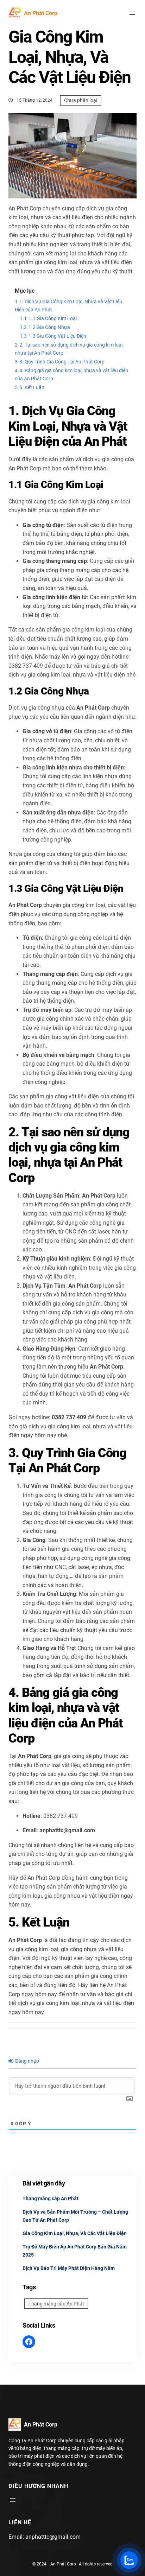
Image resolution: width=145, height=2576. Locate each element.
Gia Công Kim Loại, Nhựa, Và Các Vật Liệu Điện (75, 2233)
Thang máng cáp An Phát (51, 2199)
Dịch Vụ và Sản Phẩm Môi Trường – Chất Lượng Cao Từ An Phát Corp (75, 2216)
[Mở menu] (132, 13)
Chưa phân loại (81, 100)
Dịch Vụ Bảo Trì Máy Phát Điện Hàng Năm (69, 2268)
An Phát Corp (41, 13)
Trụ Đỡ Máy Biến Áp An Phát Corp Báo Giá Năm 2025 (75, 2251)
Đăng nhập (27, 2061)
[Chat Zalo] (129, 2560)
